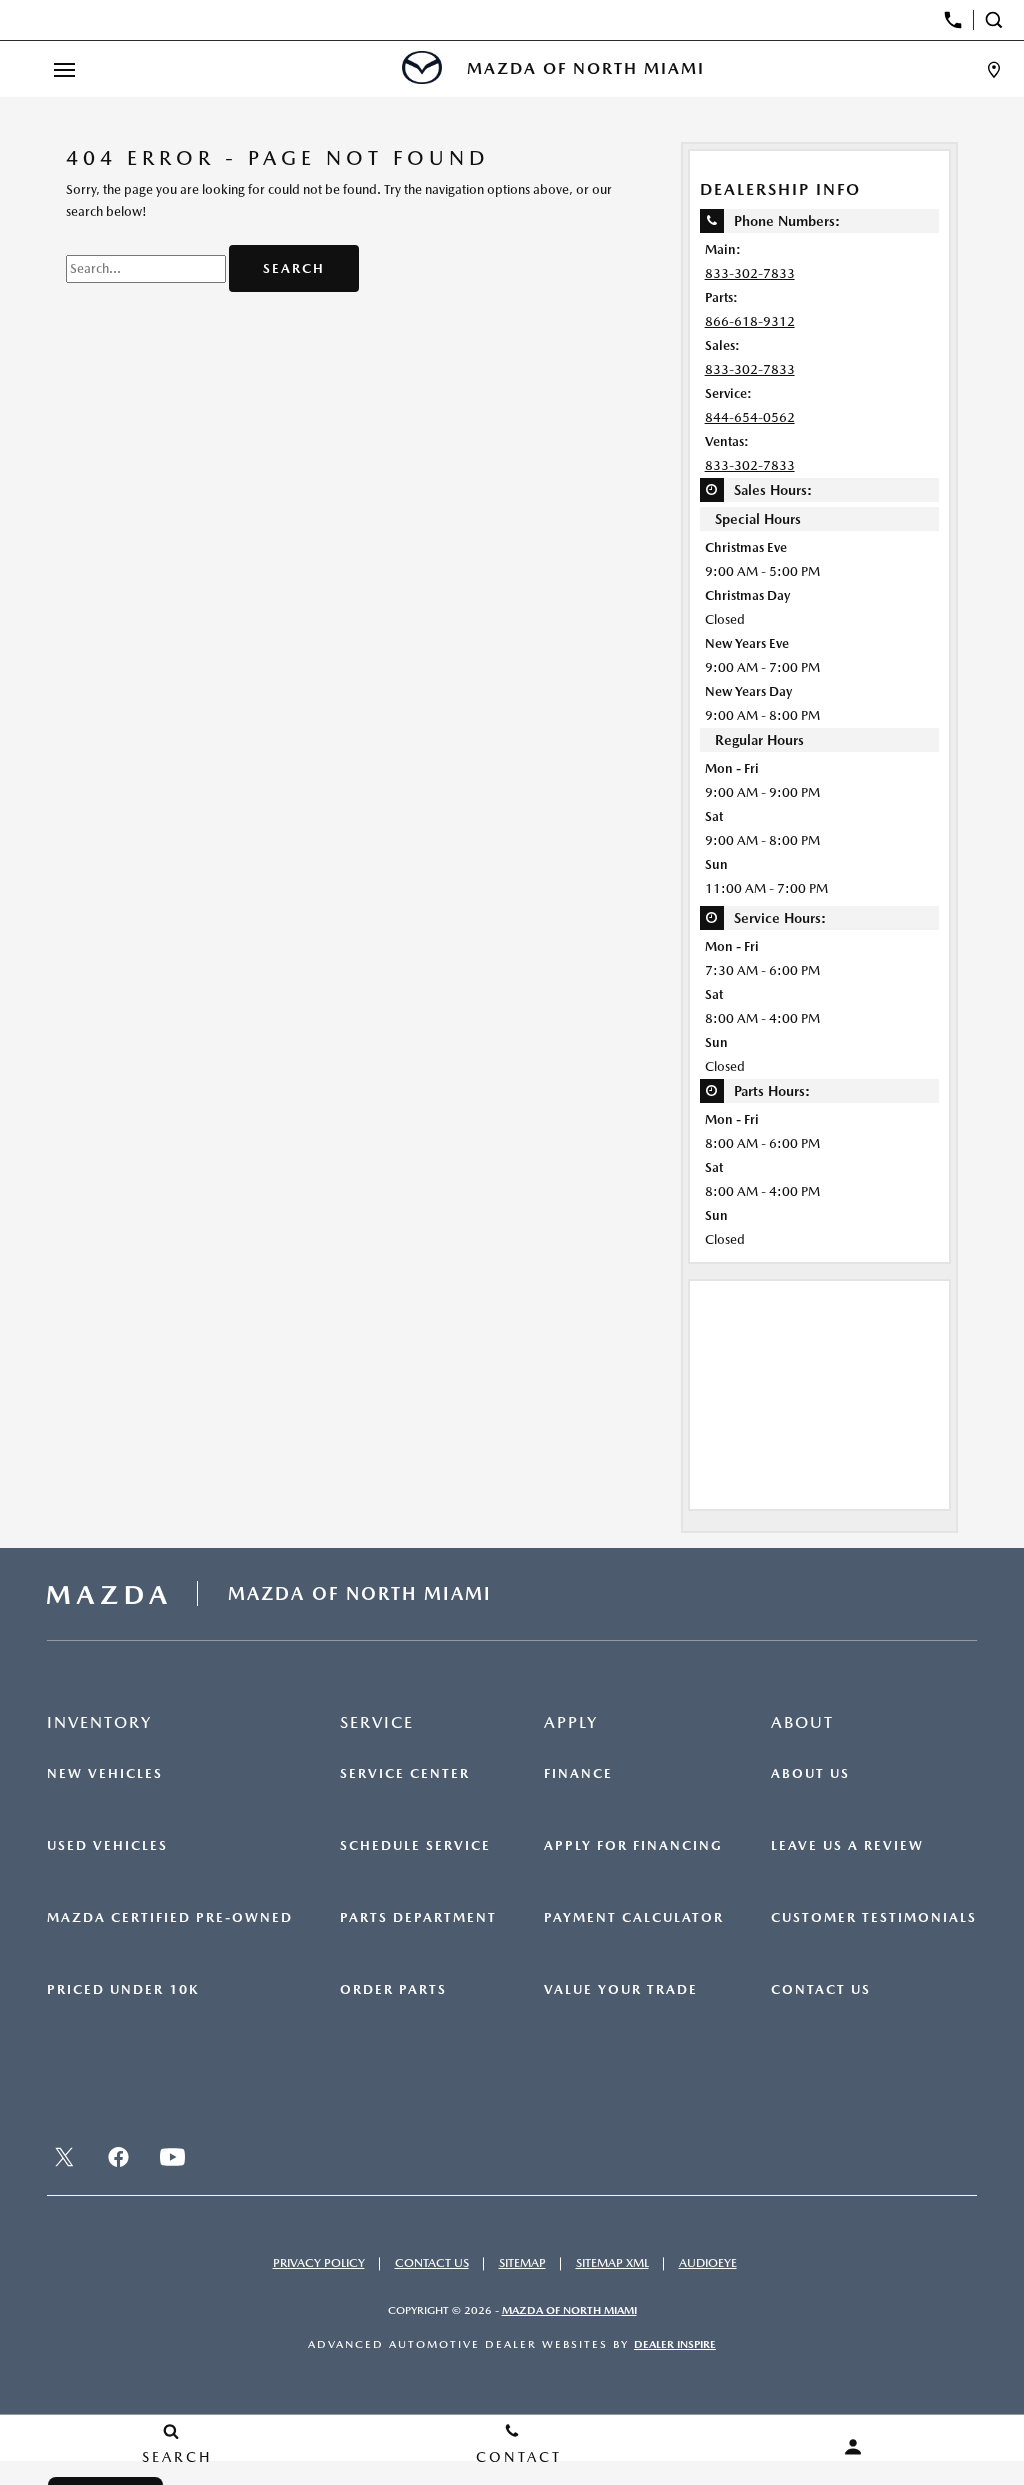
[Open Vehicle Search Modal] (999, 20)
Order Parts (393, 1990)
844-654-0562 (750, 417)
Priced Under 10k (123, 1990)
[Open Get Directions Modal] (994, 69)
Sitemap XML (612, 2263)
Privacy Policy (319, 2263)
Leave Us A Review (847, 1846)
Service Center (405, 1774)
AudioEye (708, 2263)
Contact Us (821, 1990)
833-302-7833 (750, 273)
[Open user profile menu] (853, 2447)
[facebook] (118, 2157)
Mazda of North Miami (569, 2310)
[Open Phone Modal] (953, 20)
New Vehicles (105, 1774)
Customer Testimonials (874, 1918)
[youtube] (172, 2157)
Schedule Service (415, 1846)
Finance (578, 1774)
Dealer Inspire (675, 2344)
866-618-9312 (750, 321)
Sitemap (522, 2263)
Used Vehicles (107, 1846)
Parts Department (418, 1918)
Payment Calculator (634, 1918)
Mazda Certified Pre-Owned (170, 1918)
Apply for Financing (633, 1846)
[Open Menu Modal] (64, 69)
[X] (64, 2157)
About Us (810, 1774)
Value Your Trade (621, 1990)
